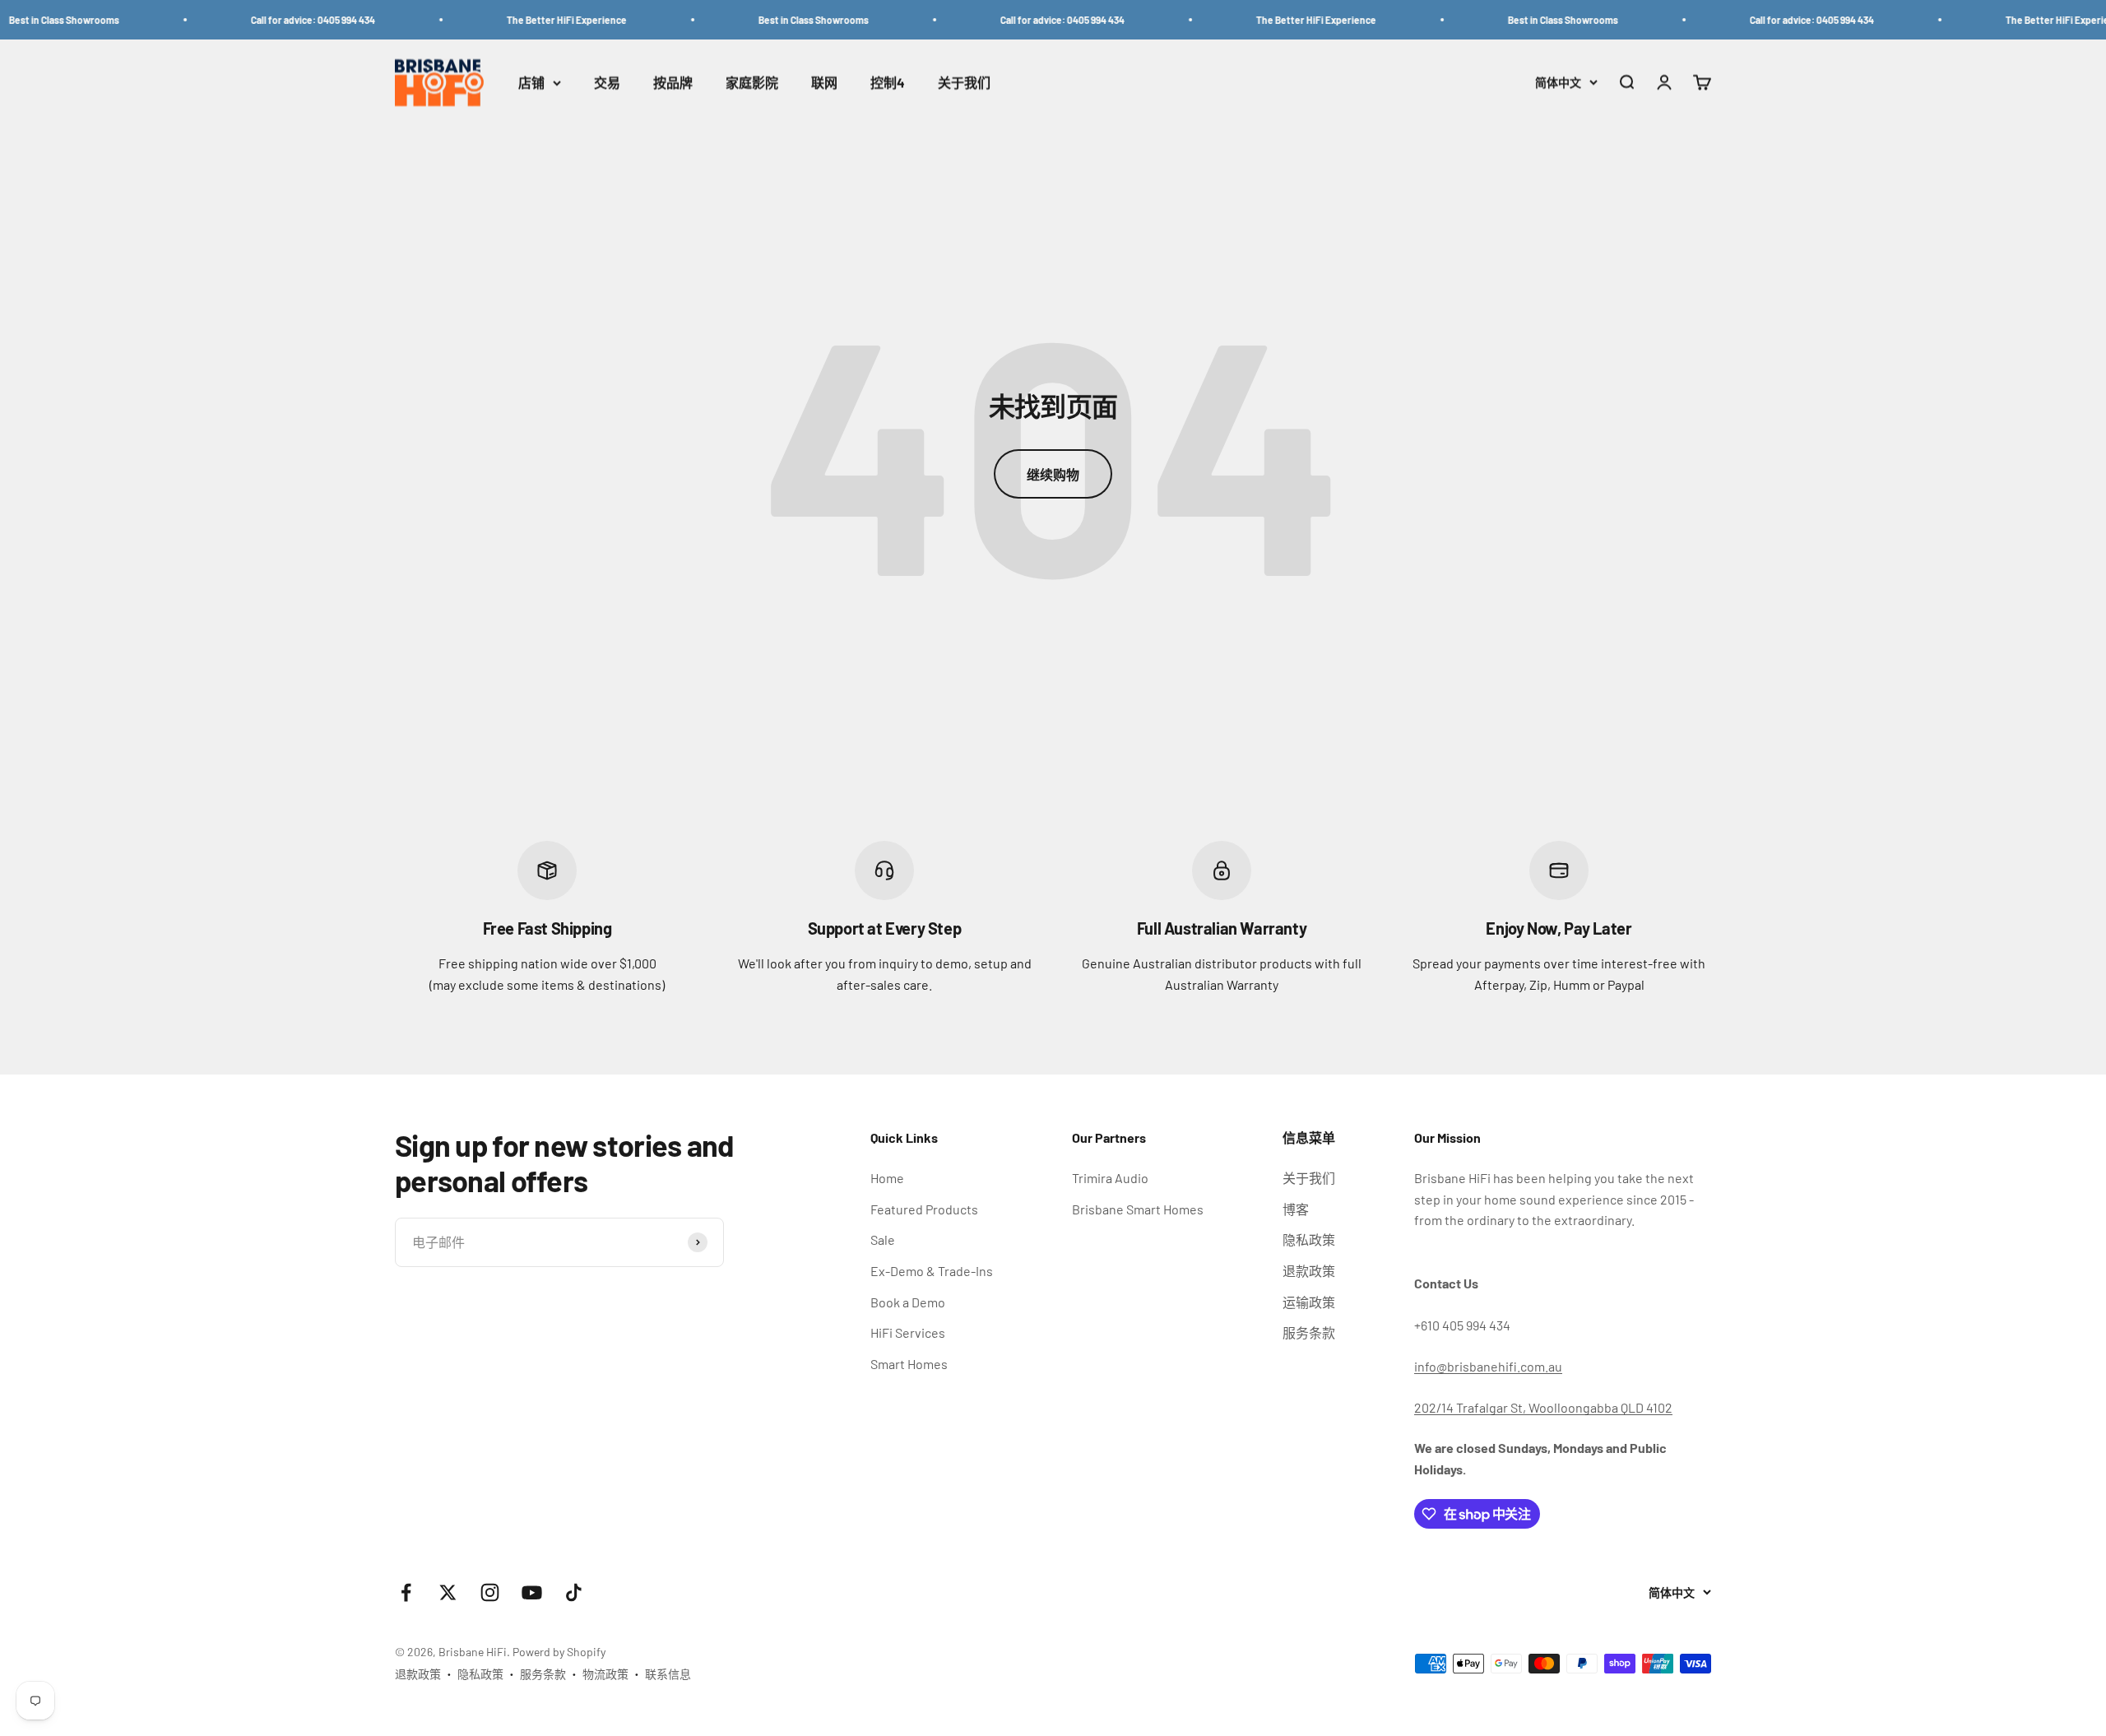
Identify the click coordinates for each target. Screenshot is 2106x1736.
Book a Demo (908, 1302)
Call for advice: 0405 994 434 (267, 20)
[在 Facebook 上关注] (406, 1592)
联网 (824, 83)
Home (887, 1178)
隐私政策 (1309, 1239)
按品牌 (673, 83)
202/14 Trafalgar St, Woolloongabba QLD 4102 (1543, 1407)
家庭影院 (752, 83)
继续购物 (1053, 474)
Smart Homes (909, 1364)
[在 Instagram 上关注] (490, 1592)
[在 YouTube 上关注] (532, 1592)
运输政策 (1309, 1302)
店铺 (531, 83)
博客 (1296, 1209)
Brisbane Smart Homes (1138, 1209)
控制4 (888, 83)
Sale (883, 1239)
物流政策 (605, 1674)
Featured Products (924, 1209)
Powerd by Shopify (559, 1652)
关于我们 (964, 83)
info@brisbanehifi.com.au (1488, 1366)
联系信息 (668, 1674)
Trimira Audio (1110, 1178)
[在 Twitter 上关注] (448, 1592)
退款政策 (1309, 1271)
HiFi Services (908, 1332)
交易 (607, 83)
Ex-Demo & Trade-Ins (932, 1271)
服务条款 (1309, 1332)
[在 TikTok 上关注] (574, 1592)
